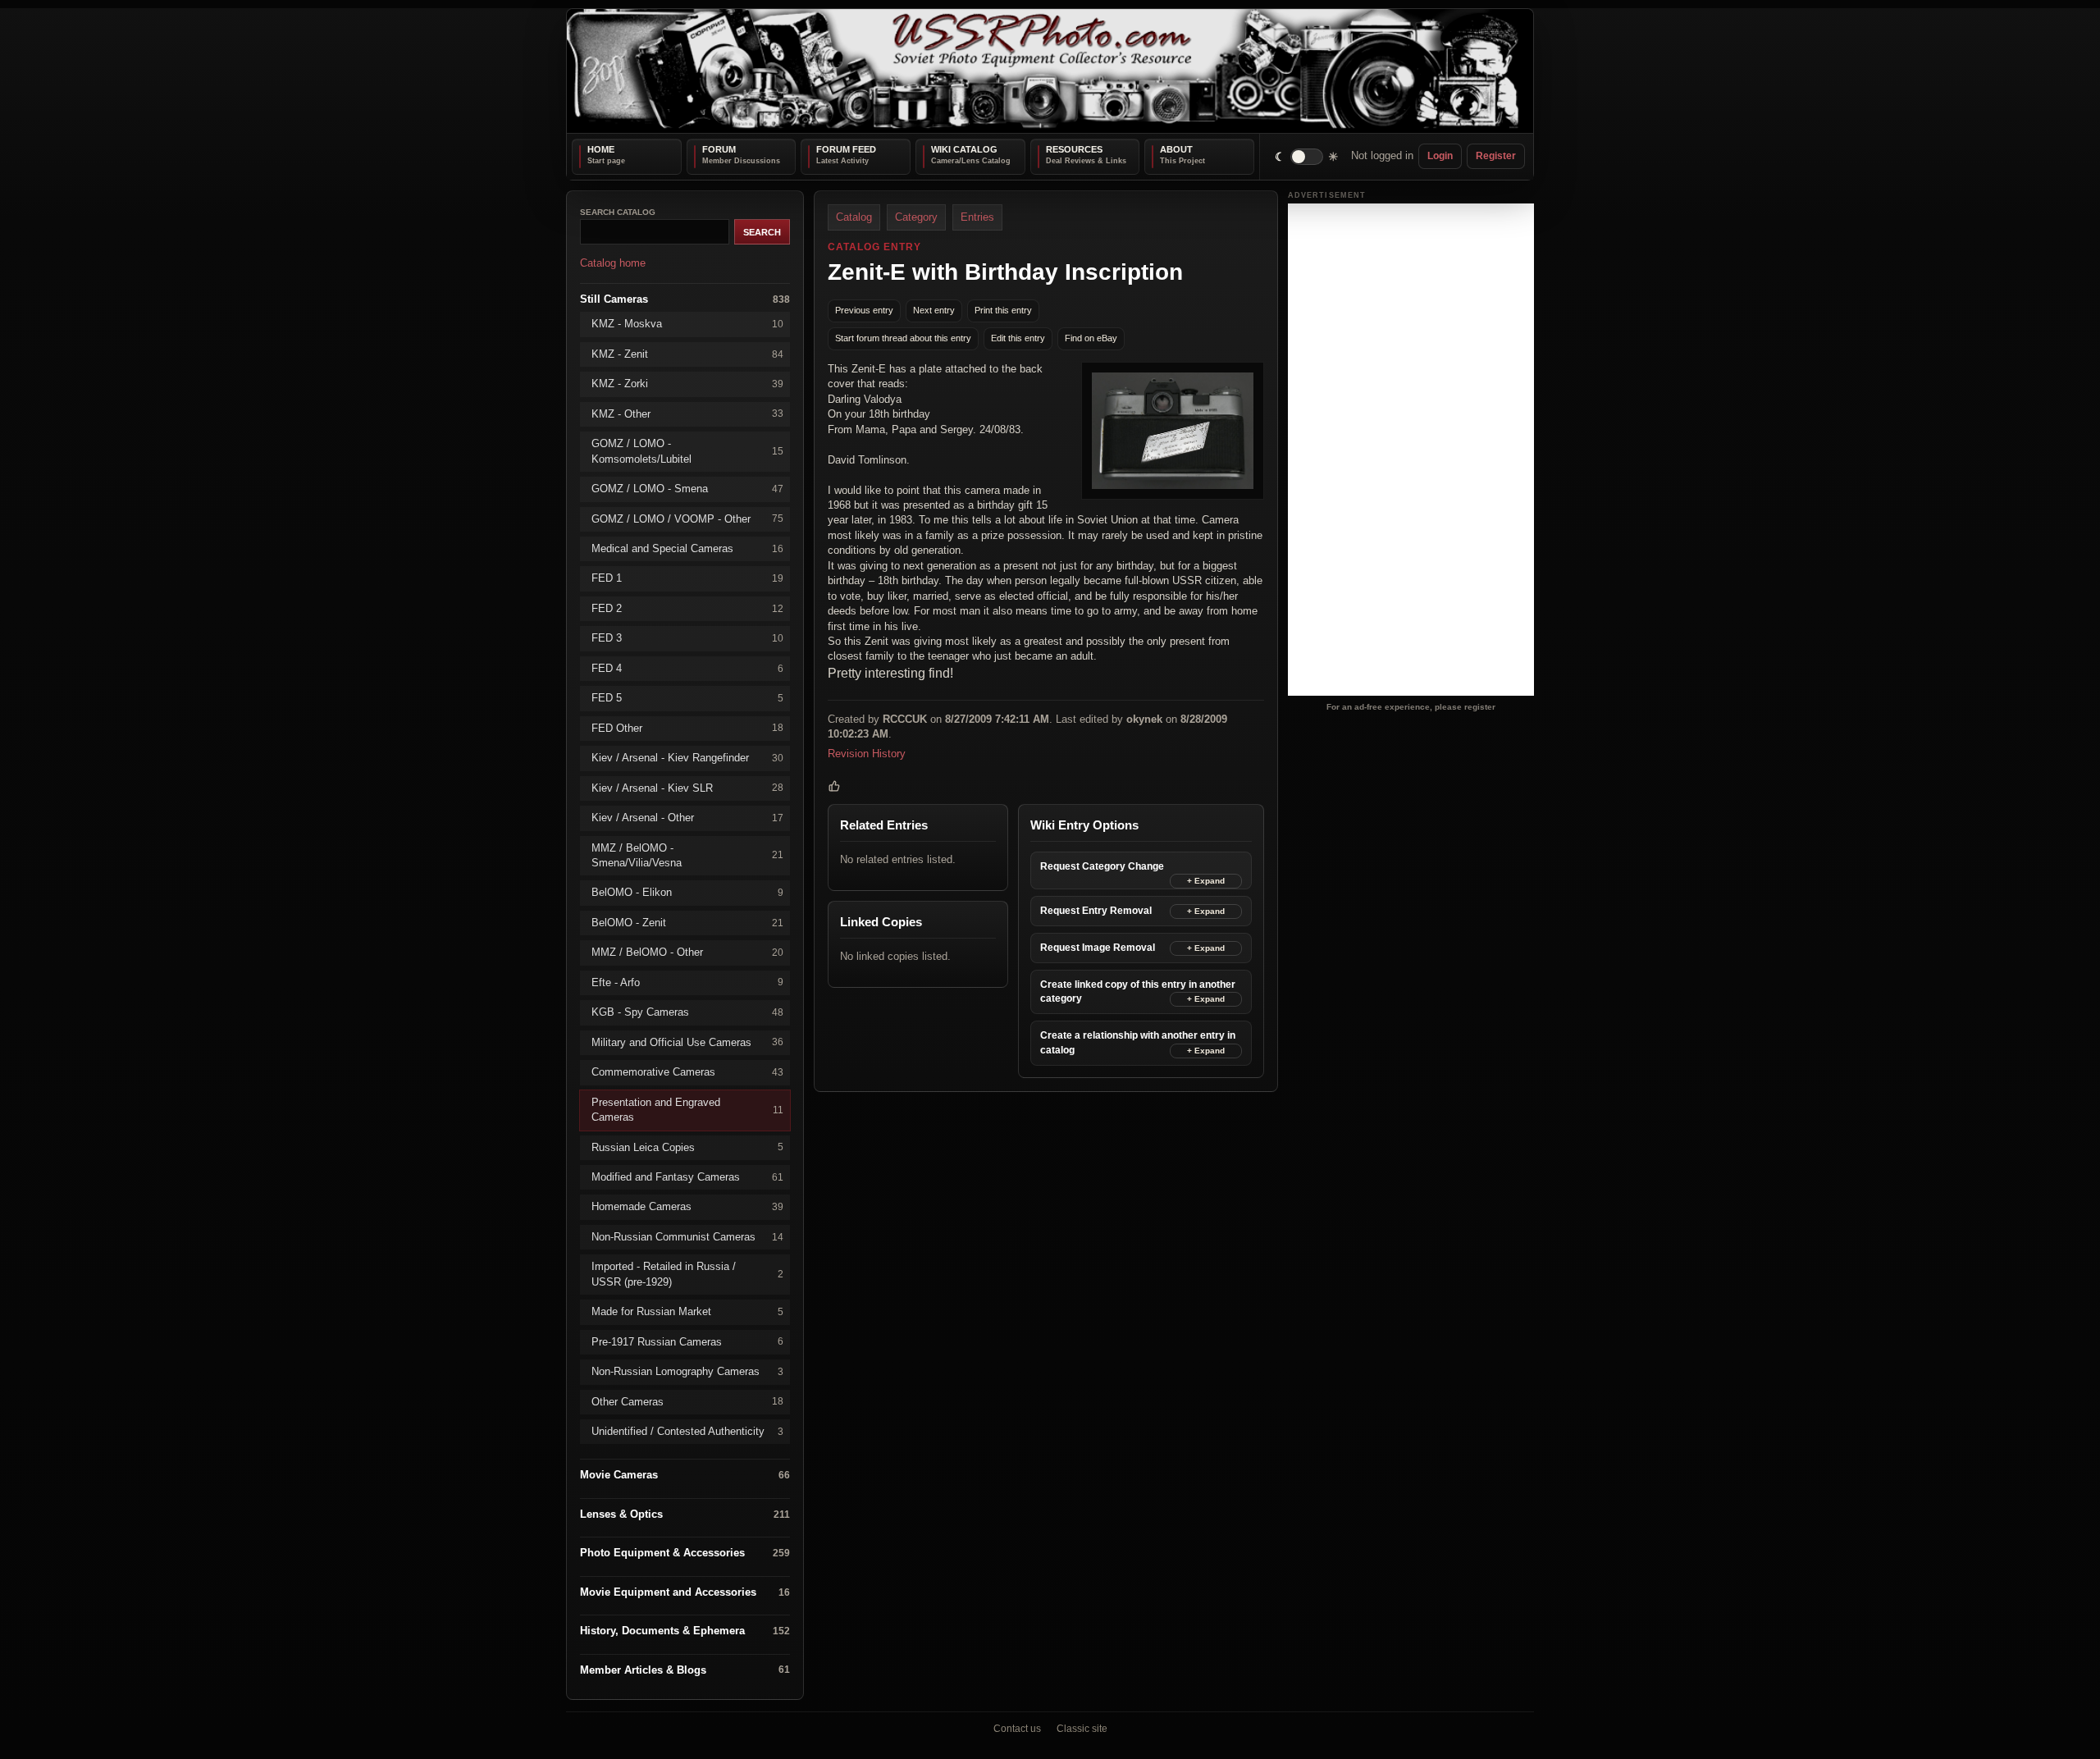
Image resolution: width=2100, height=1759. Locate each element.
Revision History (867, 753)
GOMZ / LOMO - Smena (687, 489)
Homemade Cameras (687, 1206)
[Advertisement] (1411, 450)
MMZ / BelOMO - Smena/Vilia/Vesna (687, 854)
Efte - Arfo (687, 982)
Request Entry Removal (1096, 911)
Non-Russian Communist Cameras (687, 1236)
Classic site (1082, 1729)
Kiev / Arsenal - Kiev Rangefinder (687, 758)
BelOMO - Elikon (687, 892)
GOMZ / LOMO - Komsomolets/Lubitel (687, 451)
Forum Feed (846, 149)
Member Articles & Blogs (685, 1669)
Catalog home (613, 263)
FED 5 (687, 698)
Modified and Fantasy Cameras (687, 1177)
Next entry (934, 310)
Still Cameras (685, 298)
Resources (1074, 149)
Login (1440, 156)
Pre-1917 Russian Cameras (687, 1341)
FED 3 (687, 638)
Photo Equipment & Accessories (685, 1553)
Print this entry (1003, 310)
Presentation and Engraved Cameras (687, 1109)
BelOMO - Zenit (687, 922)
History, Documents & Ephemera (685, 1631)
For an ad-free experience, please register (1411, 706)
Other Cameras (687, 1401)
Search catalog (618, 212)
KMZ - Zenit (687, 353)
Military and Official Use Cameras (687, 1042)
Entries (977, 217)
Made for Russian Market (687, 1311)
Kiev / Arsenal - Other (687, 818)
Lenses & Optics (685, 1514)
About (1176, 149)
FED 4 (687, 667)
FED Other (687, 727)
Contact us (1017, 1729)
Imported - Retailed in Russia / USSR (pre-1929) (687, 1274)
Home (601, 149)
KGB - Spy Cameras (687, 1012)
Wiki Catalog (964, 149)
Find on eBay (1091, 338)
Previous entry (864, 310)
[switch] (1307, 156)
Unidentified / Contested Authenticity (687, 1431)
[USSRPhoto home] (1050, 71)
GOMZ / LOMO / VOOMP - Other (687, 518)
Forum (719, 149)
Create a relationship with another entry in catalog (1138, 1042)
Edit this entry (1018, 338)
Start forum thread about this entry (903, 338)
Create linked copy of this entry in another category (1138, 991)
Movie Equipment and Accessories (685, 1591)
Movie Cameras (685, 1475)
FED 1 (687, 578)
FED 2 (687, 608)
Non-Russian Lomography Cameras (687, 1371)
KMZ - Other (687, 413)
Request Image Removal (1098, 948)
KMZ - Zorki (687, 384)
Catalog (854, 217)
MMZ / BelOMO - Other (687, 952)
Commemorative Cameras (687, 1072)
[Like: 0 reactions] (834, 786)
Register (1496, 156)
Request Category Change (1102, 866)
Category (916, 217)
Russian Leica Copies (687, 1147)
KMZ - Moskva (687, 324)
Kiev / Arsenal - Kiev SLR (687, 787)
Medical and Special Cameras (687, 548)
